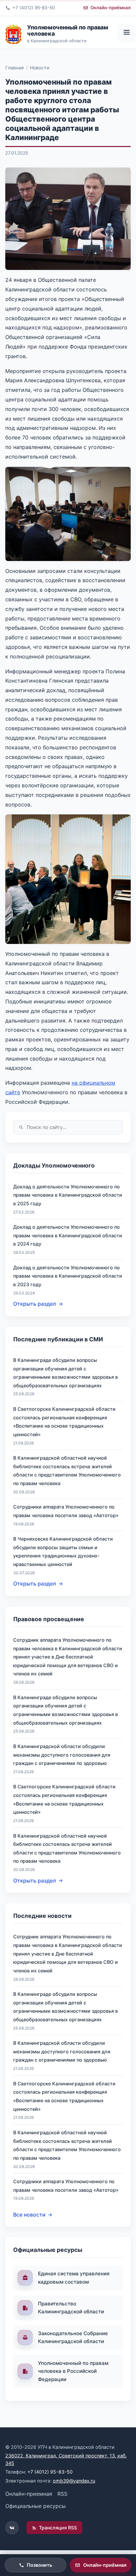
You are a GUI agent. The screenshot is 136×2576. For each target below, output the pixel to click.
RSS (62, 2494)
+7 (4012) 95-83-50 (50, 2472)
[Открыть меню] (126, 33)
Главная (15, 68)
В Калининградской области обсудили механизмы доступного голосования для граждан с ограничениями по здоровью (62, 1755)
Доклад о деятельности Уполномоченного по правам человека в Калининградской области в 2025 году (68, 1195)
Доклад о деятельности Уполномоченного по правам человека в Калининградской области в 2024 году (68, 1235)
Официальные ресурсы (35, 2506)
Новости (40, 68)
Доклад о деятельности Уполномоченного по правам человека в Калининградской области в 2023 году (68, 1276)
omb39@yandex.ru (74, 2481)
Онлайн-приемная (29, 2494)
